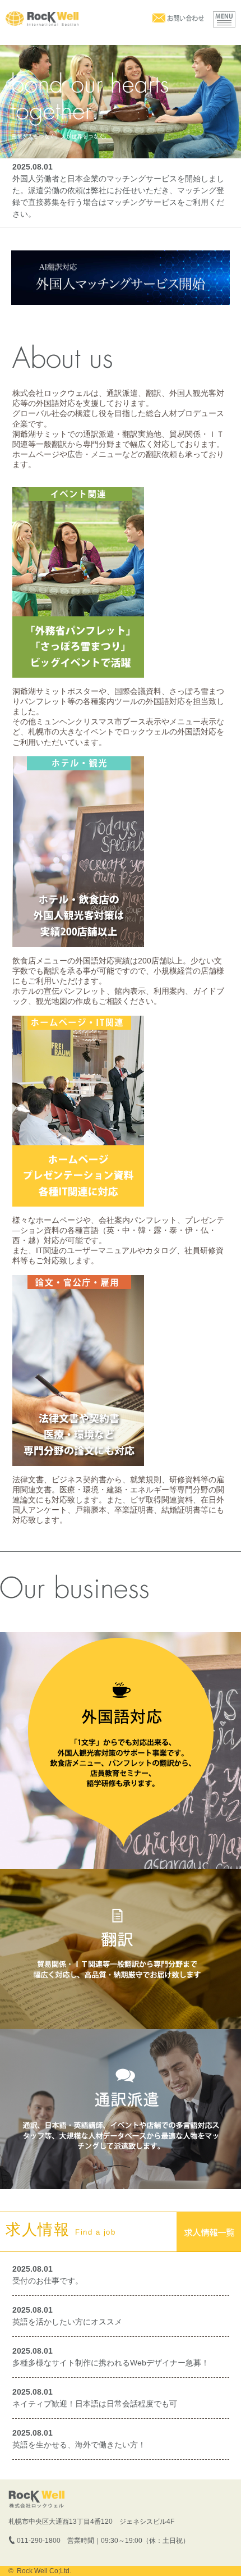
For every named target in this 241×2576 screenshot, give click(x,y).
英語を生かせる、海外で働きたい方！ (79, 2445)
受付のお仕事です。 (48, 2281)
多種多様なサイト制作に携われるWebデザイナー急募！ (111, 2363)
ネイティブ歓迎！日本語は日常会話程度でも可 (95, 2404)
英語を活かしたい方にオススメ (67, 2322)
